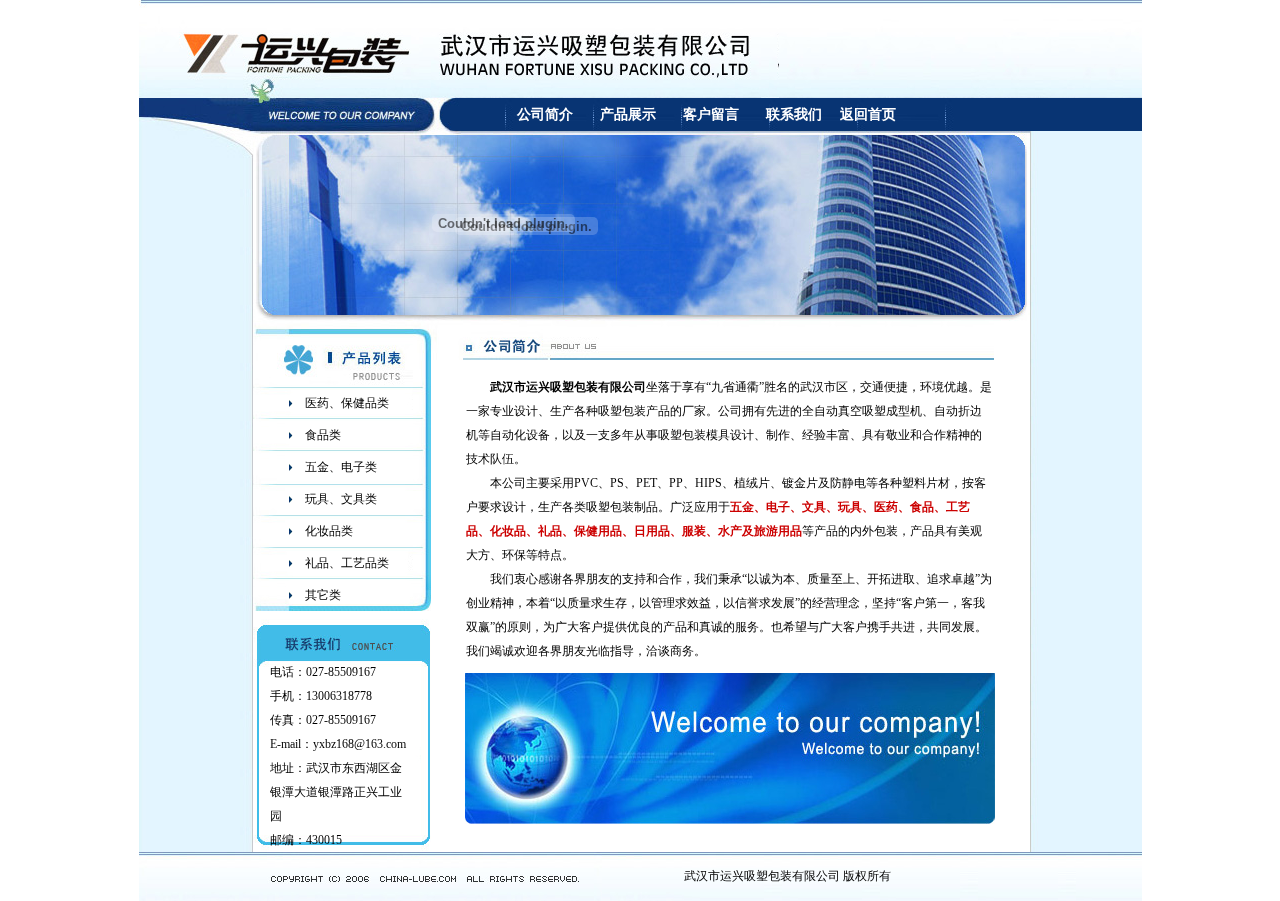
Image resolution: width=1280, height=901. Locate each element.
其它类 (323, 595)
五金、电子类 (341, 467)
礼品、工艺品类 (347, 563)
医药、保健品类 (347, 403)
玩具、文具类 (341, 499)
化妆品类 (329, 531)
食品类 (323, 435)
